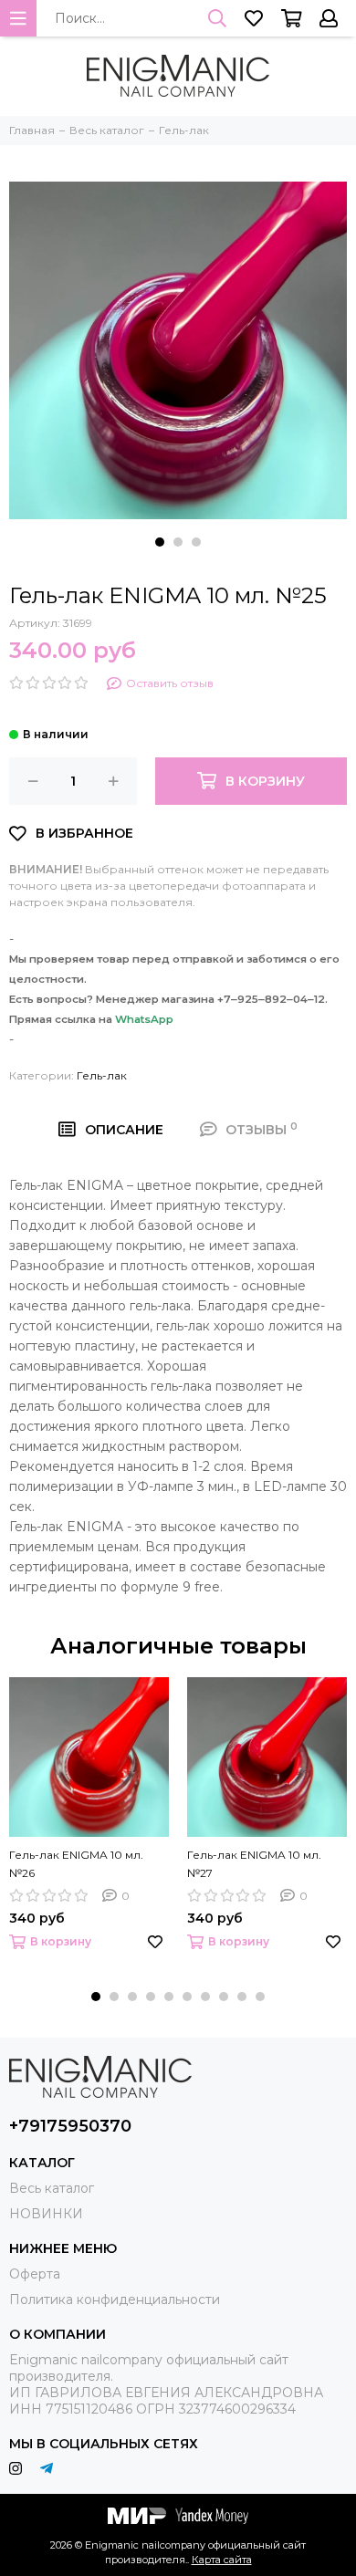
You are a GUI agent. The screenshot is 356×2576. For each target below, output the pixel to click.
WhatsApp (144, 1019)
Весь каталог (52, 2188)
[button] (160, 542)
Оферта (35, 2274)
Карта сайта (222, 2560)
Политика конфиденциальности (115, 2300)
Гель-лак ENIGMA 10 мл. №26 (76, 1864)
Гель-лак (102, 1075)
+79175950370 (70, 2126)
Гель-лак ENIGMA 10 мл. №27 (254, 1864)
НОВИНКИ (46, 2214)
